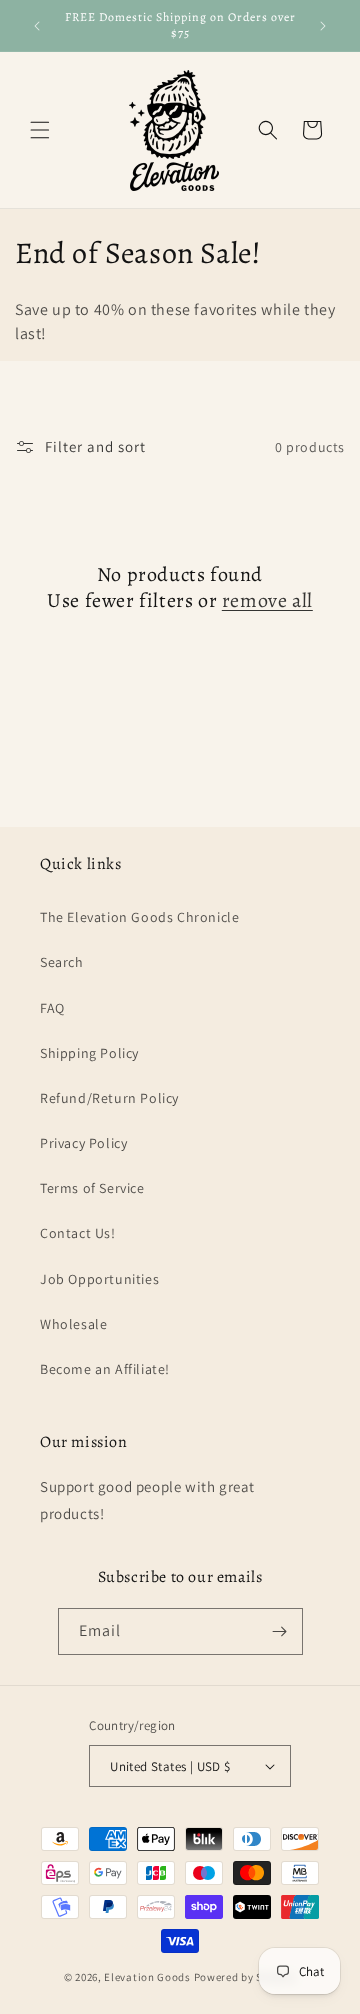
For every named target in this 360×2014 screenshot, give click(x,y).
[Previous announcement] (37, 26)
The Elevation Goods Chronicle (139, 917)
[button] (40, 130)
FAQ (52, 1008)
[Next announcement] (323, 26)
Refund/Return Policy (109, 1098)
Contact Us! (78, 1233)
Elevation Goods (147, 1977)
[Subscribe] (280, 1631)
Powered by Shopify (245, 1977)
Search (62, 962)
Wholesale (73, 1324)
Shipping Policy (89, 1053)
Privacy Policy (83, 1143)
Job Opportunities (99, 1279)
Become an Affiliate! (105, 1369)
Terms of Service (92, 1188)
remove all (267, 601)
